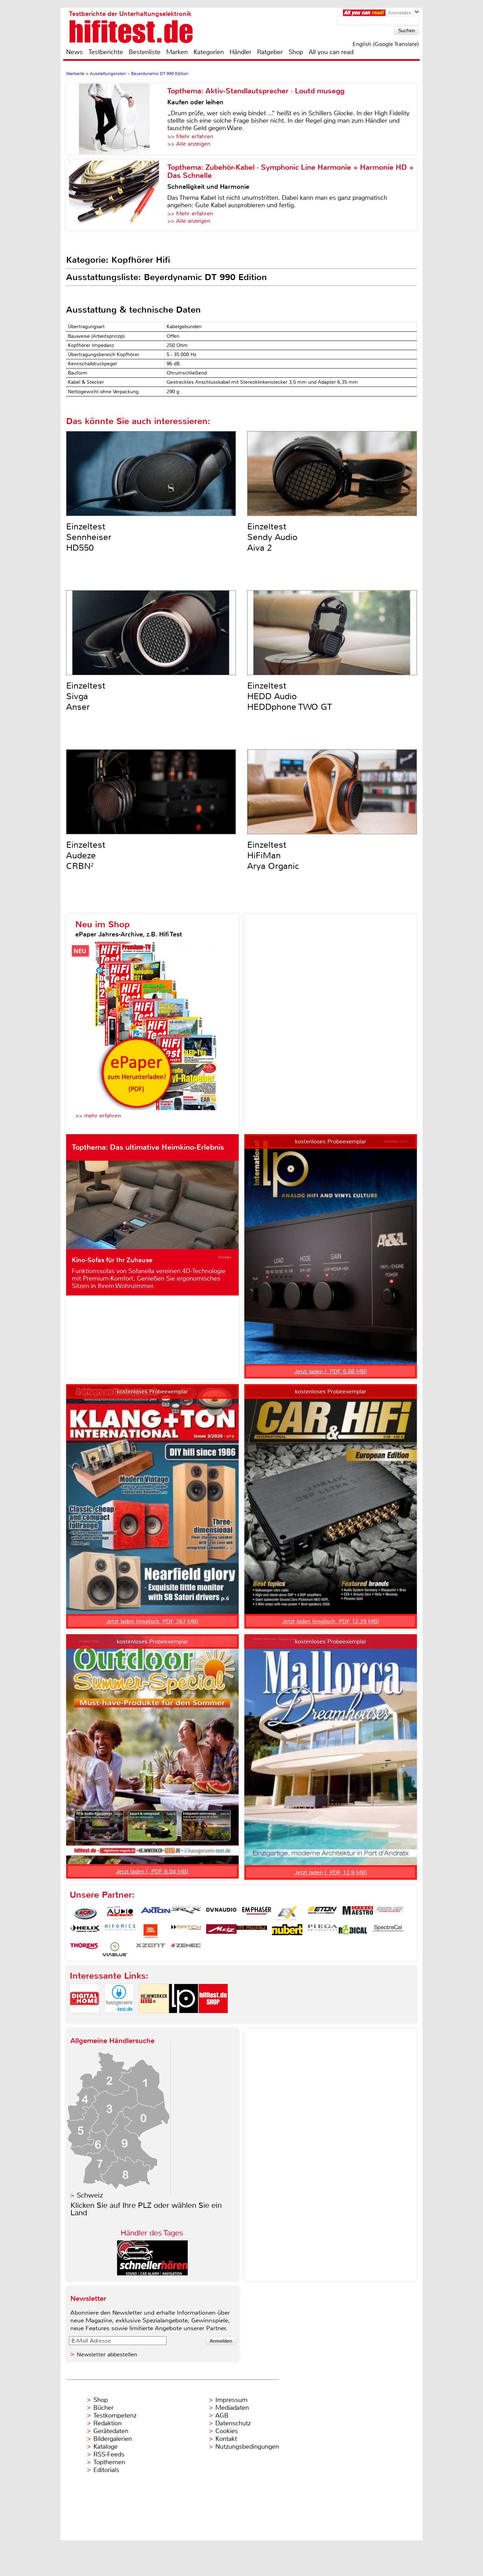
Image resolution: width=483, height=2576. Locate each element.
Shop (296, 52)
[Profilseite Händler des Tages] (152, 2273)
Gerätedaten (111, 2431)
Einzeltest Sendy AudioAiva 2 (272, 537)
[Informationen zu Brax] (186, 1913)
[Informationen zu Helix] (85, 1931)
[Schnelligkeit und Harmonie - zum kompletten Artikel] (117, 195)
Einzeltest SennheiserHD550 (89, 537)
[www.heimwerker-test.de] (154, 2019)
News (74, 52)
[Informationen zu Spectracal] (388, 1931)
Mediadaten (232, 2408)
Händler (240, 52)
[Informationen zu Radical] (353, 1931)
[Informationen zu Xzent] (151, 1949)
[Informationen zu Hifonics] (120, 1931)
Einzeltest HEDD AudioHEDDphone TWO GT (290, 696)
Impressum (231, 2400)
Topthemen (109, 2462)
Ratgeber (270, 52)
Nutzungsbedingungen (247, 2447)
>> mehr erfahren (98, 1116)
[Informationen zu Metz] (221, 1931)
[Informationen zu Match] (186, 1931)
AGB (222, 2415)
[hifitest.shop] (213, 2019)
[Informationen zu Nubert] (287, 1931)
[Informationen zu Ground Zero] (388, 1913)
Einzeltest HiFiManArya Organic (273, 855)
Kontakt (226, 2439)
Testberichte (106, 52)
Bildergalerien (113, 2439)
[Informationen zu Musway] (252, 1931)
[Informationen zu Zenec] (186, 1949)
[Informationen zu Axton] (156, 1913)
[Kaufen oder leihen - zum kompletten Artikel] (117, 119)
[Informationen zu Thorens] (85, 1949)
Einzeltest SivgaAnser (86, 696)
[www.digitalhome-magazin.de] (85, 2019)
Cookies (227, 2431)
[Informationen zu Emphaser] (257, 1913)
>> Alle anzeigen (189, 144)
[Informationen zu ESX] (287, 1913)
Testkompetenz (115, 2415)
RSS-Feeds (109, 2454)
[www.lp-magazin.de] (184, 2019)
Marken (177, 52)
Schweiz (90, 2195)
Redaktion (107, 2423)
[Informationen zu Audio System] (120, 1913)
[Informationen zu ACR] (85, 1913)
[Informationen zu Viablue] (115, 1949)
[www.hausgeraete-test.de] (119, 2019)
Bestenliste (145, 52)
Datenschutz (233, 2423)
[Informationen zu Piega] (322, 1931)
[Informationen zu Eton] (322, 1913)
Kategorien (209, 52)
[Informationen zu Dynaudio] (221, 1913)
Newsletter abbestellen (107, 2354)
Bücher (103, 2408)
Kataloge (106, 2447)
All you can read (331, 52)
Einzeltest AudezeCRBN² (86, 855)
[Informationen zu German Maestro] (358, 1913)
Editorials (106, 2470)
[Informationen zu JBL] (151, 1931)
